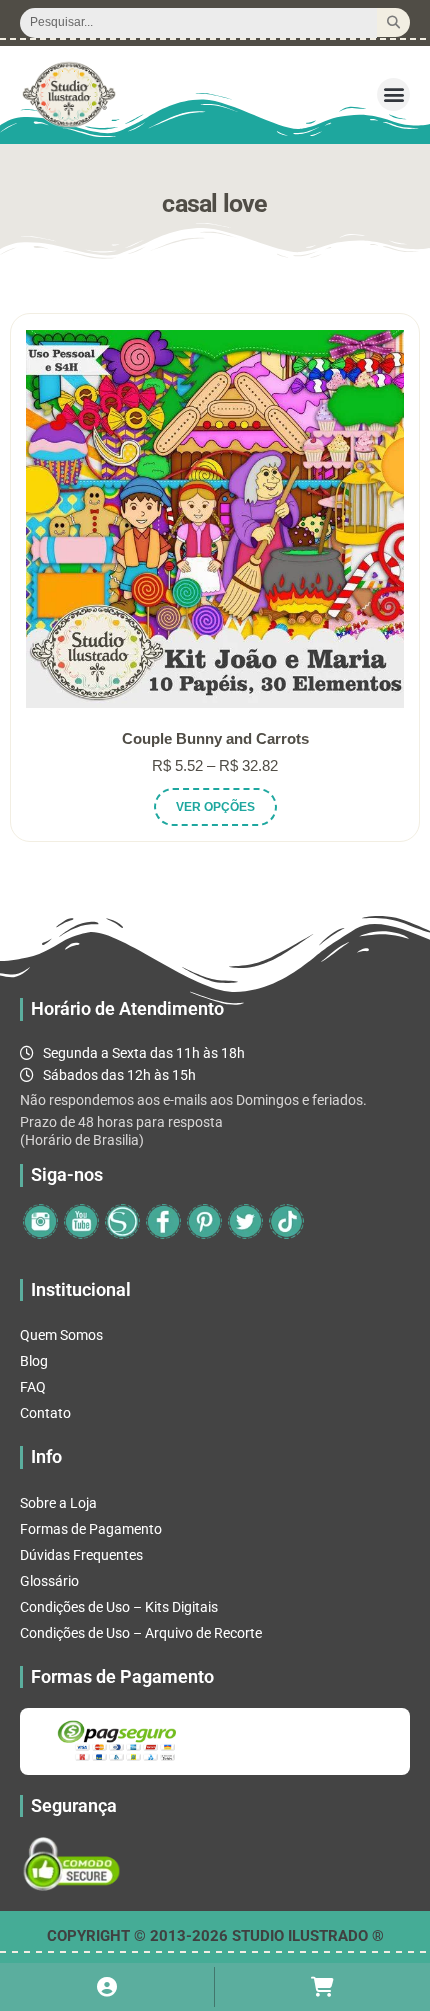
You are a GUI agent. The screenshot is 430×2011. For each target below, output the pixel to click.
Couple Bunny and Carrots (215, 738)
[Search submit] (393, 22)
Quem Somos (61, 1335)
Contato (45, 1413)
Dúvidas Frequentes (81, 1555)
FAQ (33, 1387)
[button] (393, 94)
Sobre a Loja (58, 1503)
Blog (34, 1361)
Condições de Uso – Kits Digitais (119, 1607)
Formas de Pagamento (91, 1529)
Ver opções (215, 807)
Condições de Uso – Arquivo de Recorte (141, 1633)
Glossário (49, 1581)
